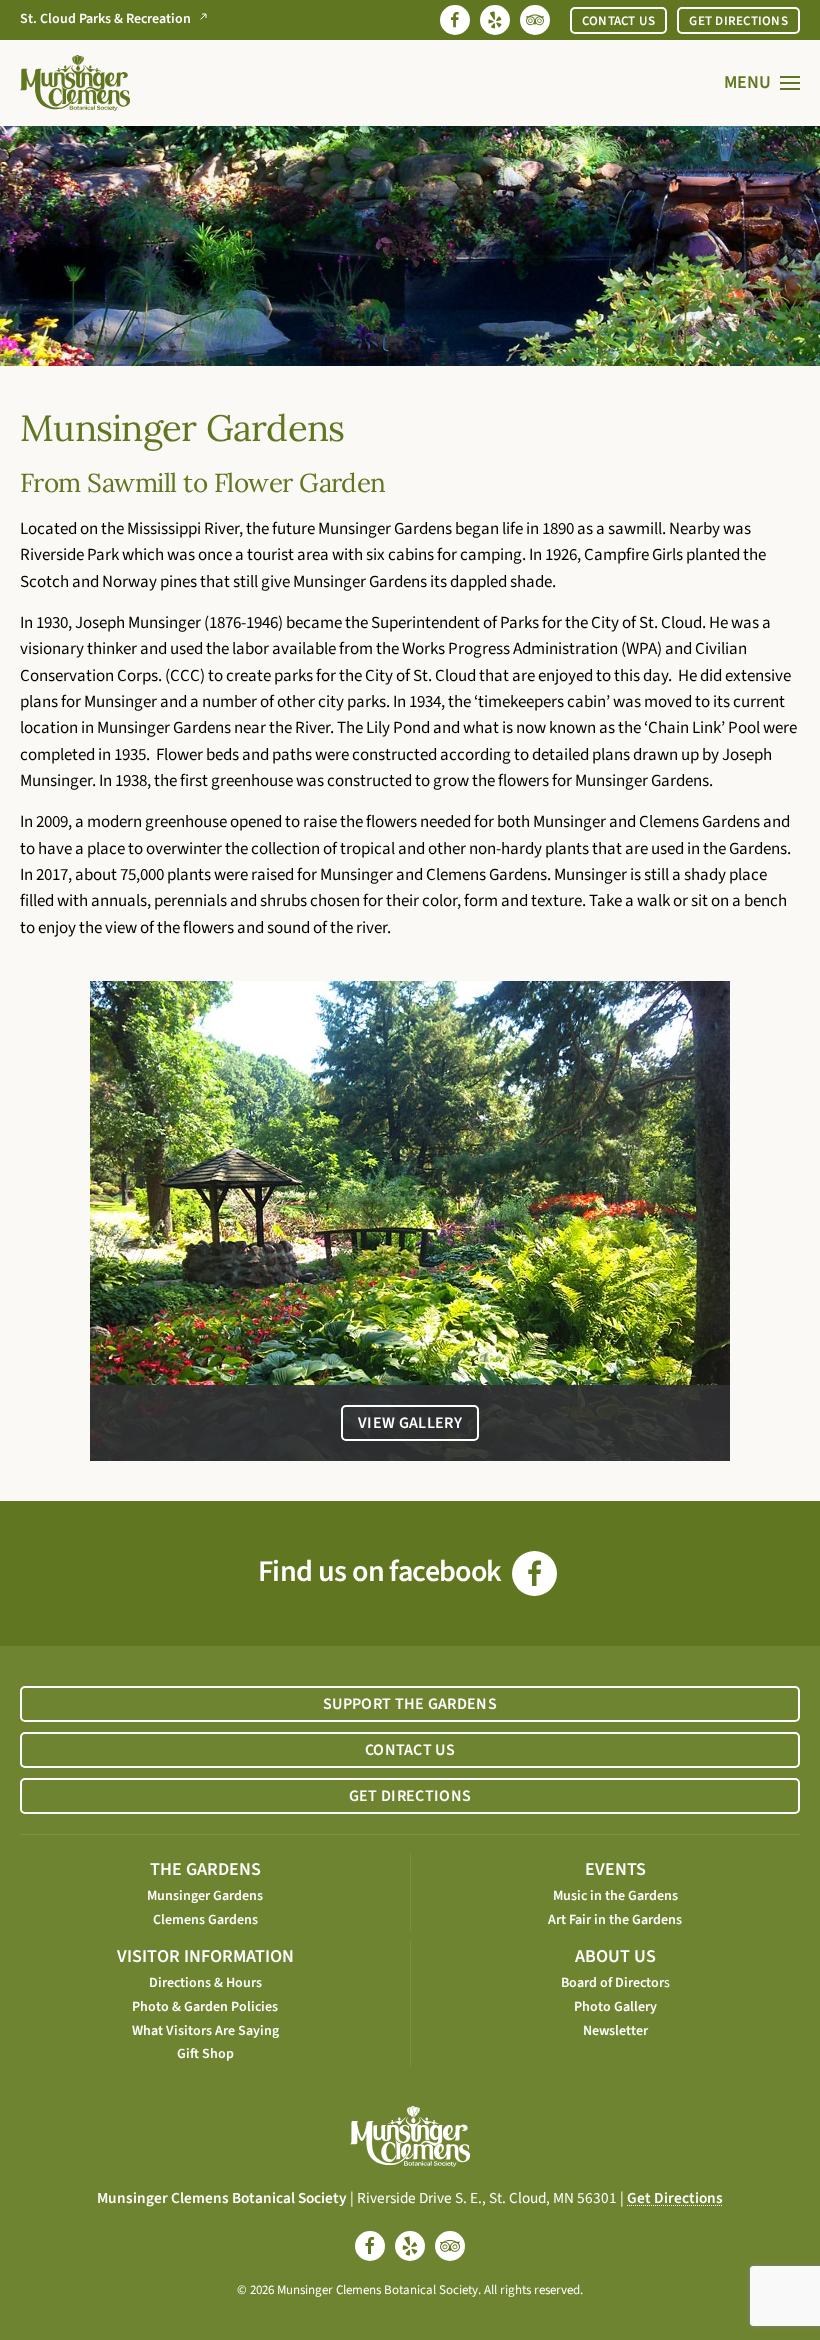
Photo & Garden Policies (205, 2007)
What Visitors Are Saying (205, 2031)
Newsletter (615, 2031)
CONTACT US (619, 21)
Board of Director (612, 1983)
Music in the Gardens (615, 1896)
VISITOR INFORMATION (205, 1956)
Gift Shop (205, 2054)
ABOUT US (615, 1956)
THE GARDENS (205, 1869)
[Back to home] (75, 83)
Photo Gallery (615, 2007)
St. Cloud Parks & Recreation (105, 19)
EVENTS (615, 1869)
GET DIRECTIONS (738, 21)
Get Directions (675, 2198)
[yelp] (410, 2246)
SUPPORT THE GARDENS (410, 1704)
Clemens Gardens (205, 1920)
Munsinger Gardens (205, 1896)
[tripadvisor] (450, 2246)
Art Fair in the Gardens (615, 1920)
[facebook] (370, 2246)
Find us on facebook (382, 1571)
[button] (762, 83)
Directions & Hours (205, 1983)
